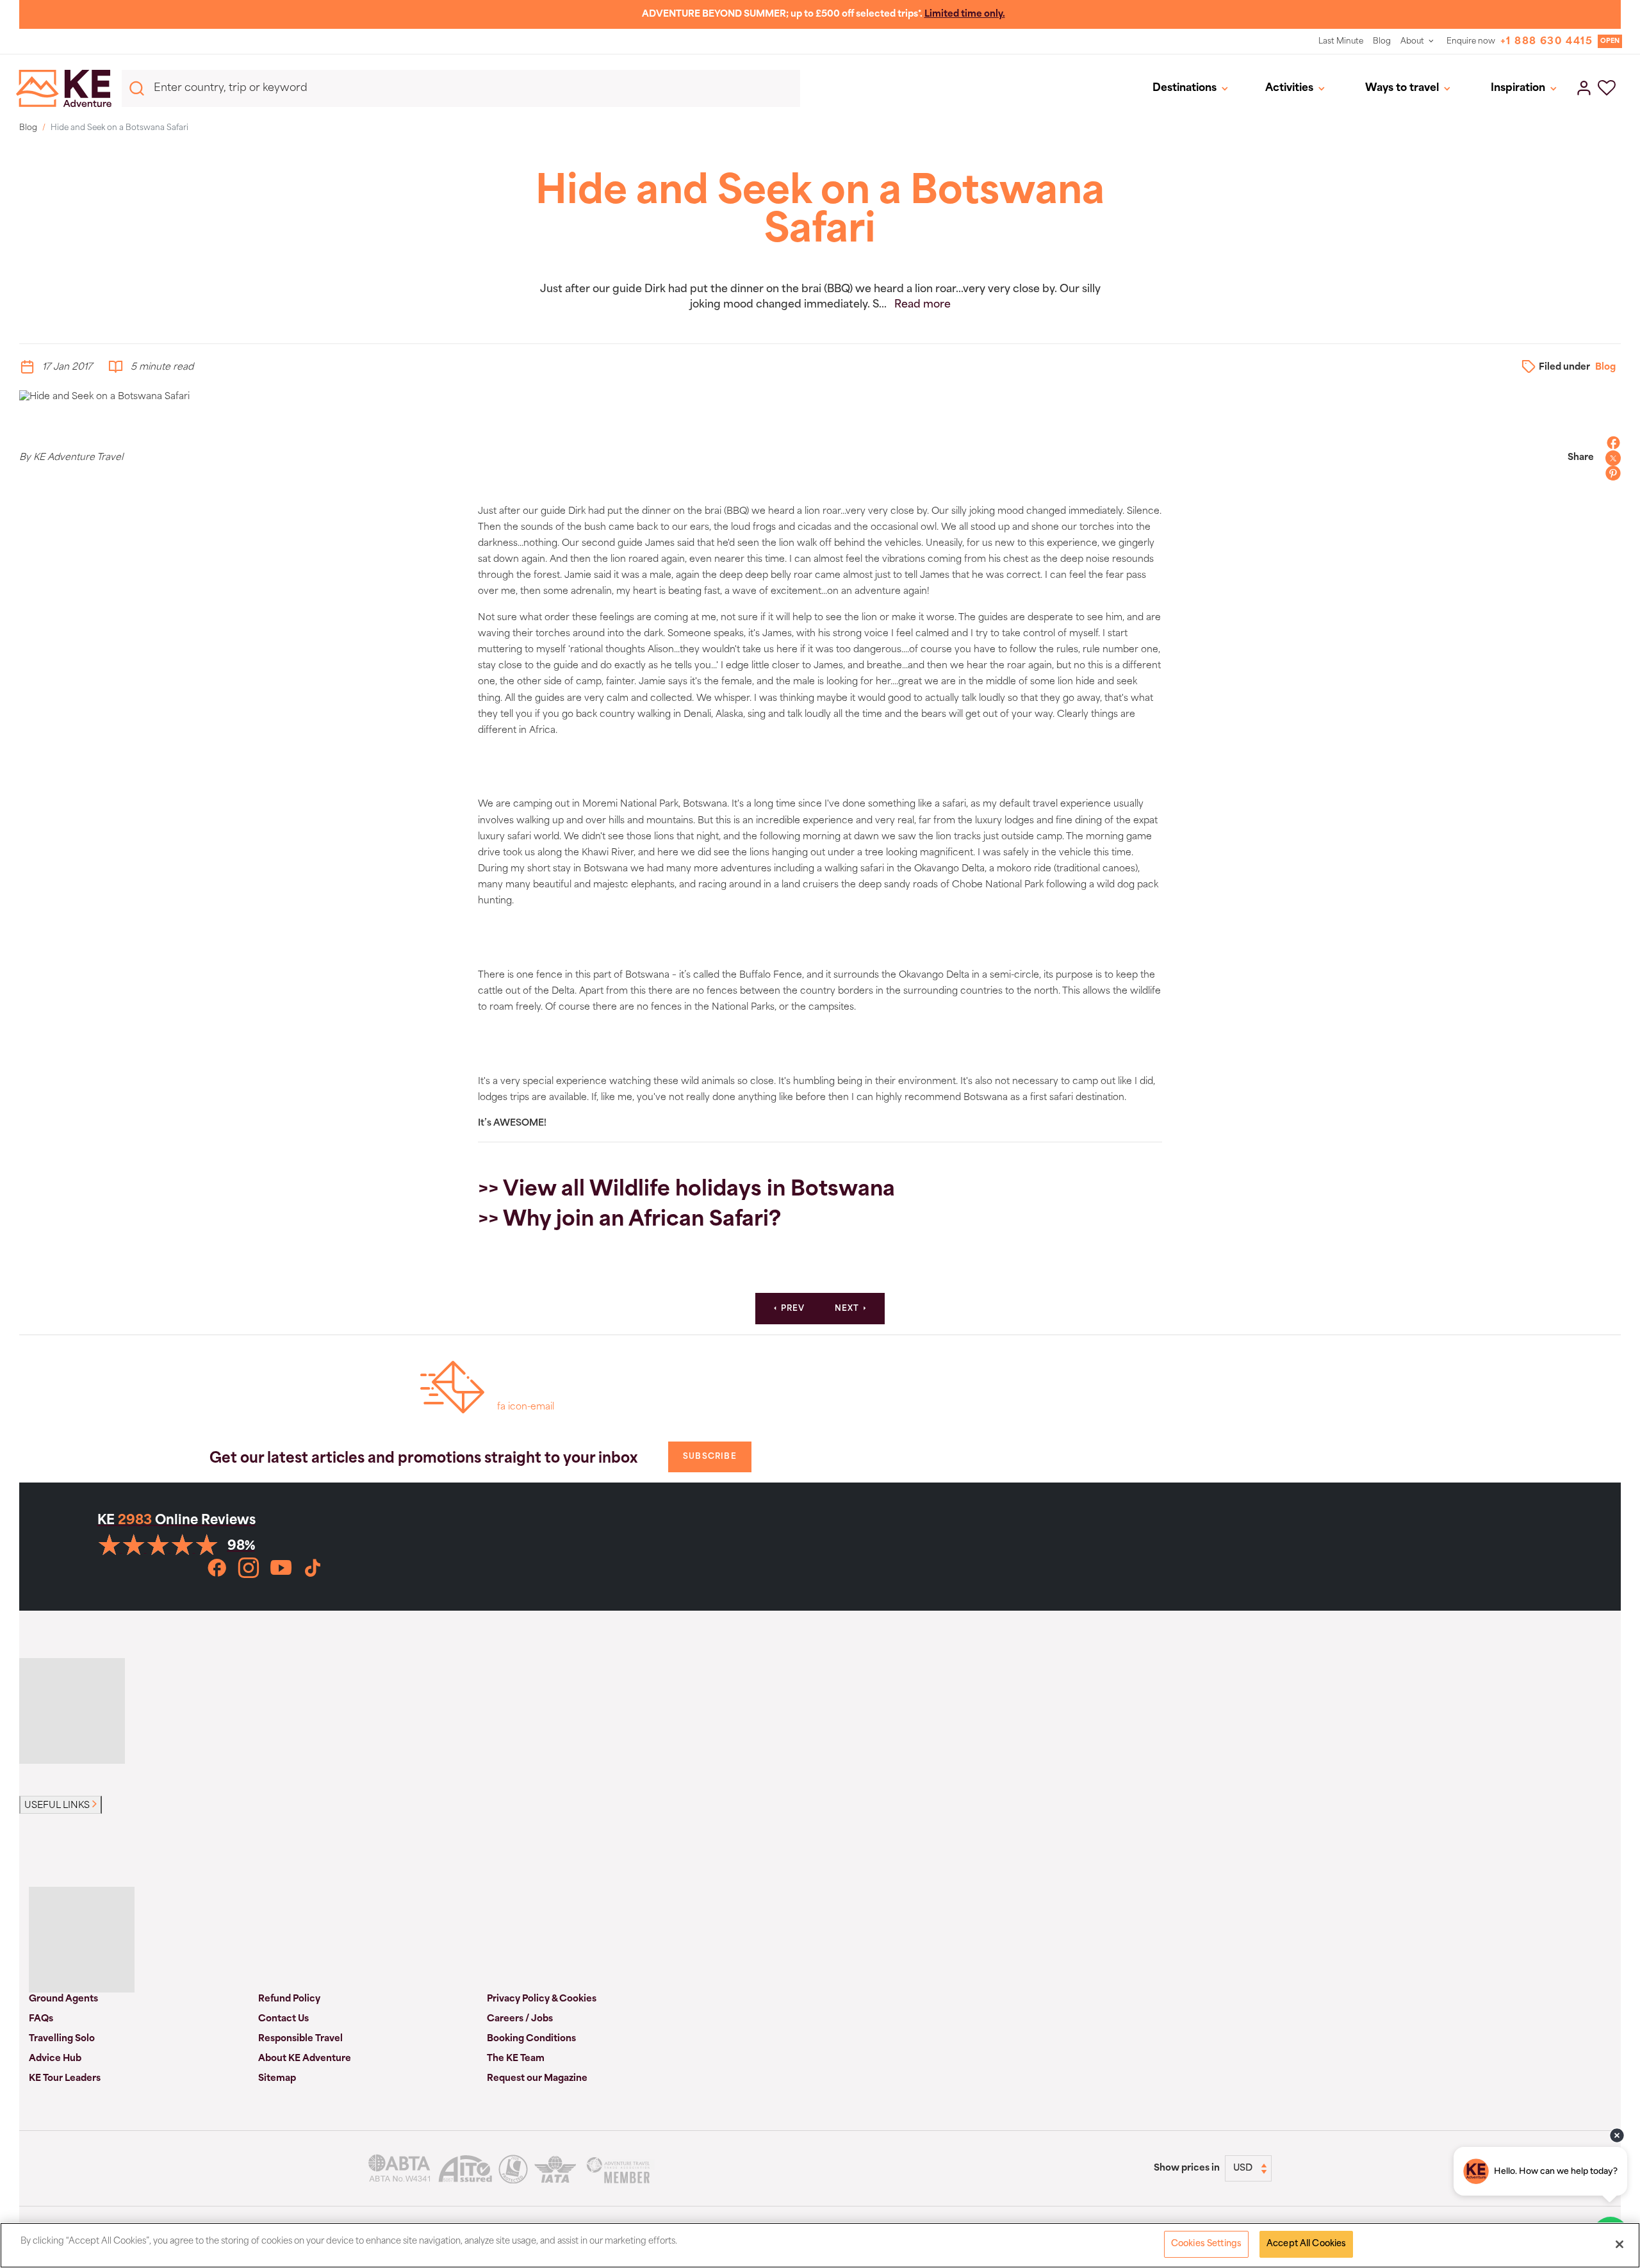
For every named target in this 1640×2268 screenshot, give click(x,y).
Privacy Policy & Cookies (542, 1999)
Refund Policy (289, 1999)
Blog (1382, 42)
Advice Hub (55, 2059)
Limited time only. (965, 14)
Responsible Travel (300, 2039)
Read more (922, 305)
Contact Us (283, 2019)
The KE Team (516, 2059)
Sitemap (277, 2079)
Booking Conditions (531, 2039)
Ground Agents (63, 1999)
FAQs (41, 2019)
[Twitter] (1610, 458)
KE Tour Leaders (65, 2079)
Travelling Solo (62, 2039)
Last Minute (1341, 42)
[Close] (1619, 2244)
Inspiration (1518, 88)
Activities (1289, 88)
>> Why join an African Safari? (629, 1220)
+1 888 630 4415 (1546, 42)
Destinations (1185, 88)
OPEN (1610, 41)
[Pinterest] (1610, 473)
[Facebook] (1610, 443)
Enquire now (1471, 42)
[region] (820, 2245)
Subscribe (710, 1457)
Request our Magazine (537, 2079)
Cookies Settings (1206, 2244)
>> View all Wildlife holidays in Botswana (686, 1190)
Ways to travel (1402, 88)
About (1412, 42)
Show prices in (1187, 2168)
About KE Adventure (305, 2059)
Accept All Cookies (1306, 2244)
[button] (1607, 89)
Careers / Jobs (520, 2019)
